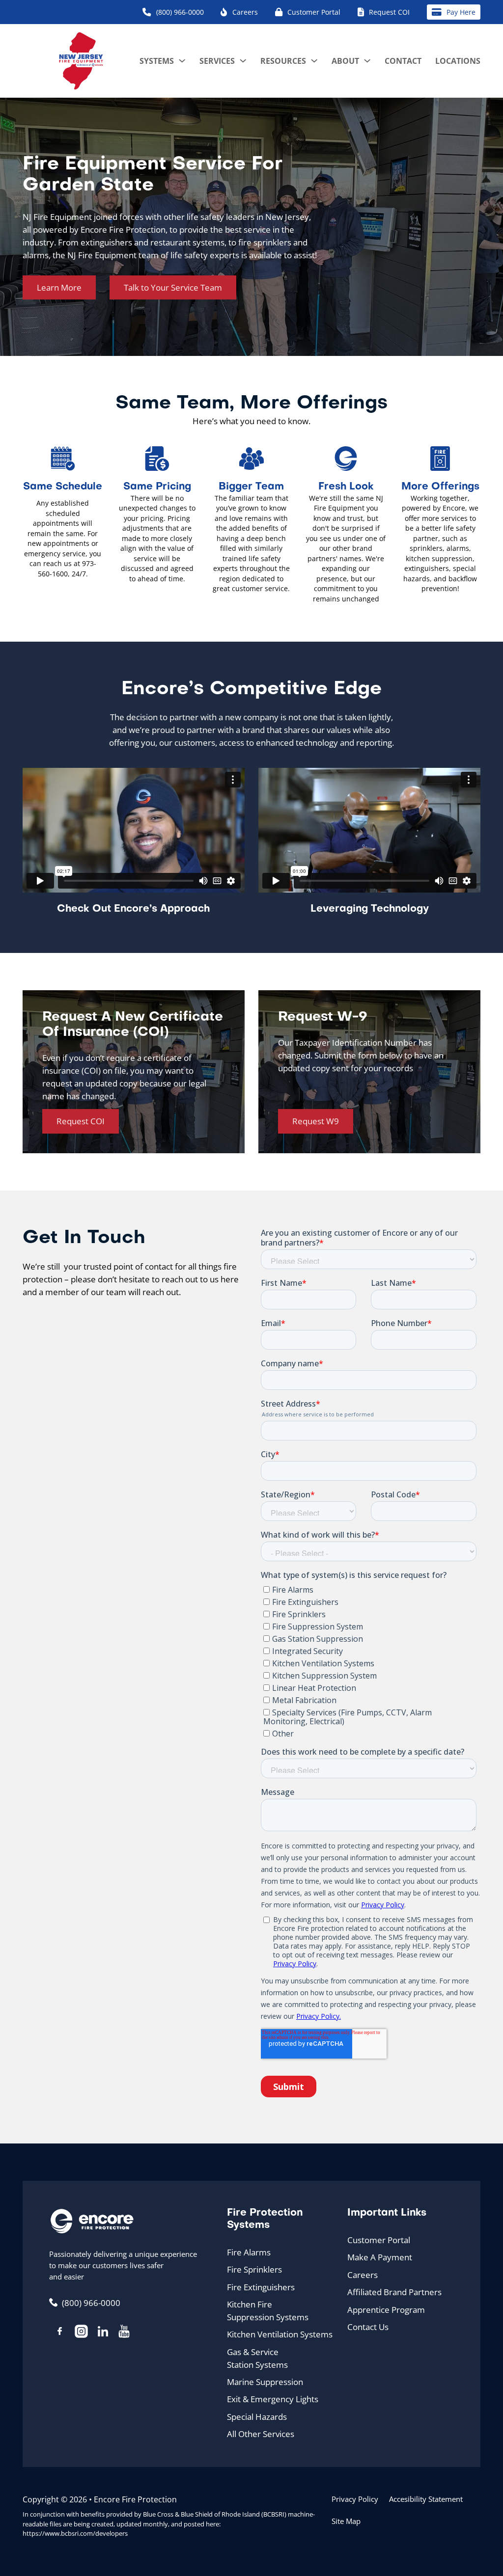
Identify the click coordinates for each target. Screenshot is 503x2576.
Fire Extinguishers (261, 2287)
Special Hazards (257, 2416)
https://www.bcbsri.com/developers (75, 2533)
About (345, 61)
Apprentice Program (386, 2309)
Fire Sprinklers (254, 2269)
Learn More (59, 287)
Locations (458, 61)
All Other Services (261, 2434)
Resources (283, 61)
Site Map (346, 2521)
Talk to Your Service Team (173, 287)
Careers (363, 2275)
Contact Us (368, 2327)
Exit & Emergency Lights (273, 2399)
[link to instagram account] (82, 2333)
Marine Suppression (265, 2382)
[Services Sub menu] (243, 61)
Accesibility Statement (426, 2499)
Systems (157, 61)
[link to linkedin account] (103, 2333)
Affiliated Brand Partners (394, 2292)
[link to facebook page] (60, 2332)
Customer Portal (379, 2240)
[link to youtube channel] (124, 2333)
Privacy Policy (355, 2499)
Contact (403, 61)
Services (217, 61)
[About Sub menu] (367, 61)
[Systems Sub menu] (182, 61)
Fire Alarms (249, 2252)
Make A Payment (380, 2257)
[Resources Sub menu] (314, 61)
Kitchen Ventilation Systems (280, 2334)
